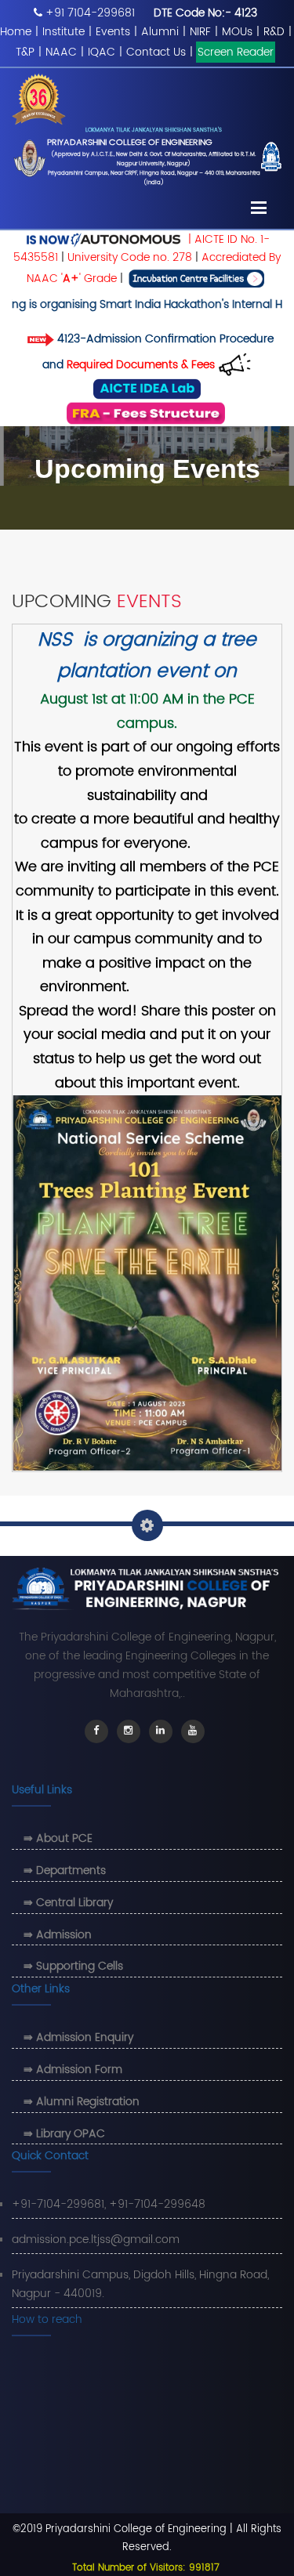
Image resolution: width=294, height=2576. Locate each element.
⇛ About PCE (58, 1838)
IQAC (102, 52)
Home (16, 32)
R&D (274, 32)
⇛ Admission (58, 1935)
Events (113, 32)
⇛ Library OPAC (64, 2134)
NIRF (200, 32)
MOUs (237, 32)
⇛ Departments (65, 1870)
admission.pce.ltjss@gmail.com (96, 2240)
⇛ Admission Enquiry (78, 2037)
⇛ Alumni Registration (82, 2102)
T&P (25, 52)
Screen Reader (236, 52)
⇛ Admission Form (73, 2069)
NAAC (61, 52)
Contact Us (156, 52)
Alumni (160, 32)
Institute (64, 32)
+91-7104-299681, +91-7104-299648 (109, 2204)
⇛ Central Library (68, 1903)
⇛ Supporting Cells (73, 1966)
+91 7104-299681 (90, 13)
